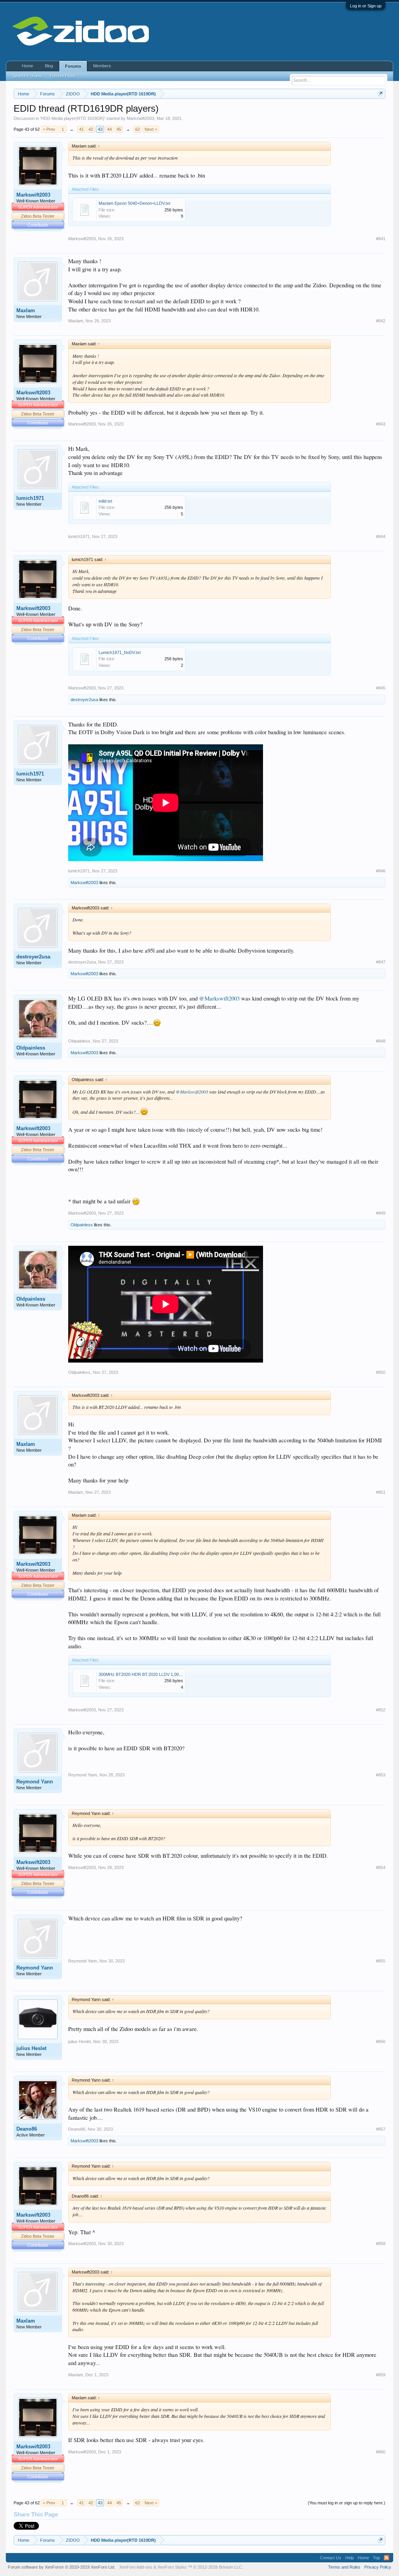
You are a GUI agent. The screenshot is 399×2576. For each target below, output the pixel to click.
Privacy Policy (378, 2567)
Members (102, 66)
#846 (381, 871)
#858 (381, 2244)
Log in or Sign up (366, 6)
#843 (381, 424)
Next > (151, 129)
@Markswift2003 (219, 998)
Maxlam (26, 310)
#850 (381, 1372)
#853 (381, 1775)
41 (81, 129)
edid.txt (105, 501)
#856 (381, 2041)
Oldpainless (31, 1048)
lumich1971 (30, 498)
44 (109, 129)
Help (350, 2558)
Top (376, 2558)
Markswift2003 (140, 118)
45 (119, 129)
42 (91, 129)
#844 (381, 536)
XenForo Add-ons (136, 2567)
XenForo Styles (172, 2567)
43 (100, 129)
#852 (381, 1710)
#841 (381, 239)
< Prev (49, 129)
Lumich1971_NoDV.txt (120, 652)
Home (27, 66)
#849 (381, 1213)
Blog (49, 66)
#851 (381, 1492)
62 (138, 129)
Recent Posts (63, 76)
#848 (381, 1041)
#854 (381, 1867)
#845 (381, 688)
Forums (73, 66)
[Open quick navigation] (380, 94)
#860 (381, 2452)
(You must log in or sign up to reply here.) (347, 2503)
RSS (387, 2558)
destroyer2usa (84, 700)
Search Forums (28, 76)
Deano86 (27, 2129)
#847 (381, 962)
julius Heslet (31, 2048)
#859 (381, 2375)
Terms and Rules (344, 2567)
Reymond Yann (35, 1782)
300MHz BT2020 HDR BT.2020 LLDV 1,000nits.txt (146, 1674)
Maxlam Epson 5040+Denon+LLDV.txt (134, 203)
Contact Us (331, 2558)
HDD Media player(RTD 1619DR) (73, 118)
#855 (381, 1961)
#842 (381, 321)
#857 (381, 2129)
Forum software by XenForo (62, 2567)
